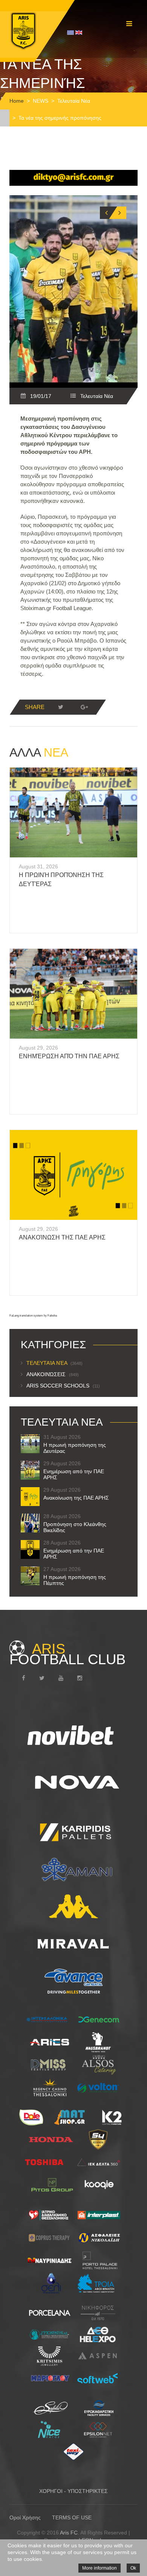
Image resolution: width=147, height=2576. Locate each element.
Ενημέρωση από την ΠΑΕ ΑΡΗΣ (69, 1056)
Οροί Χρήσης (25, 2517)
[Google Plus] (84, 707)
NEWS (41, 101)
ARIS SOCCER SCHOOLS (63, 1386)
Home (17, 101)
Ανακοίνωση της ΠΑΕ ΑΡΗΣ (62, 1237)
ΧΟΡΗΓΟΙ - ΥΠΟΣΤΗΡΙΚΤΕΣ (73, 2491)
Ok (133, 2568)
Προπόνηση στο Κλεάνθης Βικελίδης (75, 1527)
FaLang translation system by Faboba (33, 1316)
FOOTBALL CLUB (67, 1654)
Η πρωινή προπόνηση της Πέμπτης (75, 1580)
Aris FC (69, 2533)
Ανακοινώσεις (53, 1374)
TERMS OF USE (72, 2517)
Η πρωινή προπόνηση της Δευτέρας (75, 1448)
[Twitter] (61, 707)
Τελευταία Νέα (74, 101)
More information (100, 2568)
